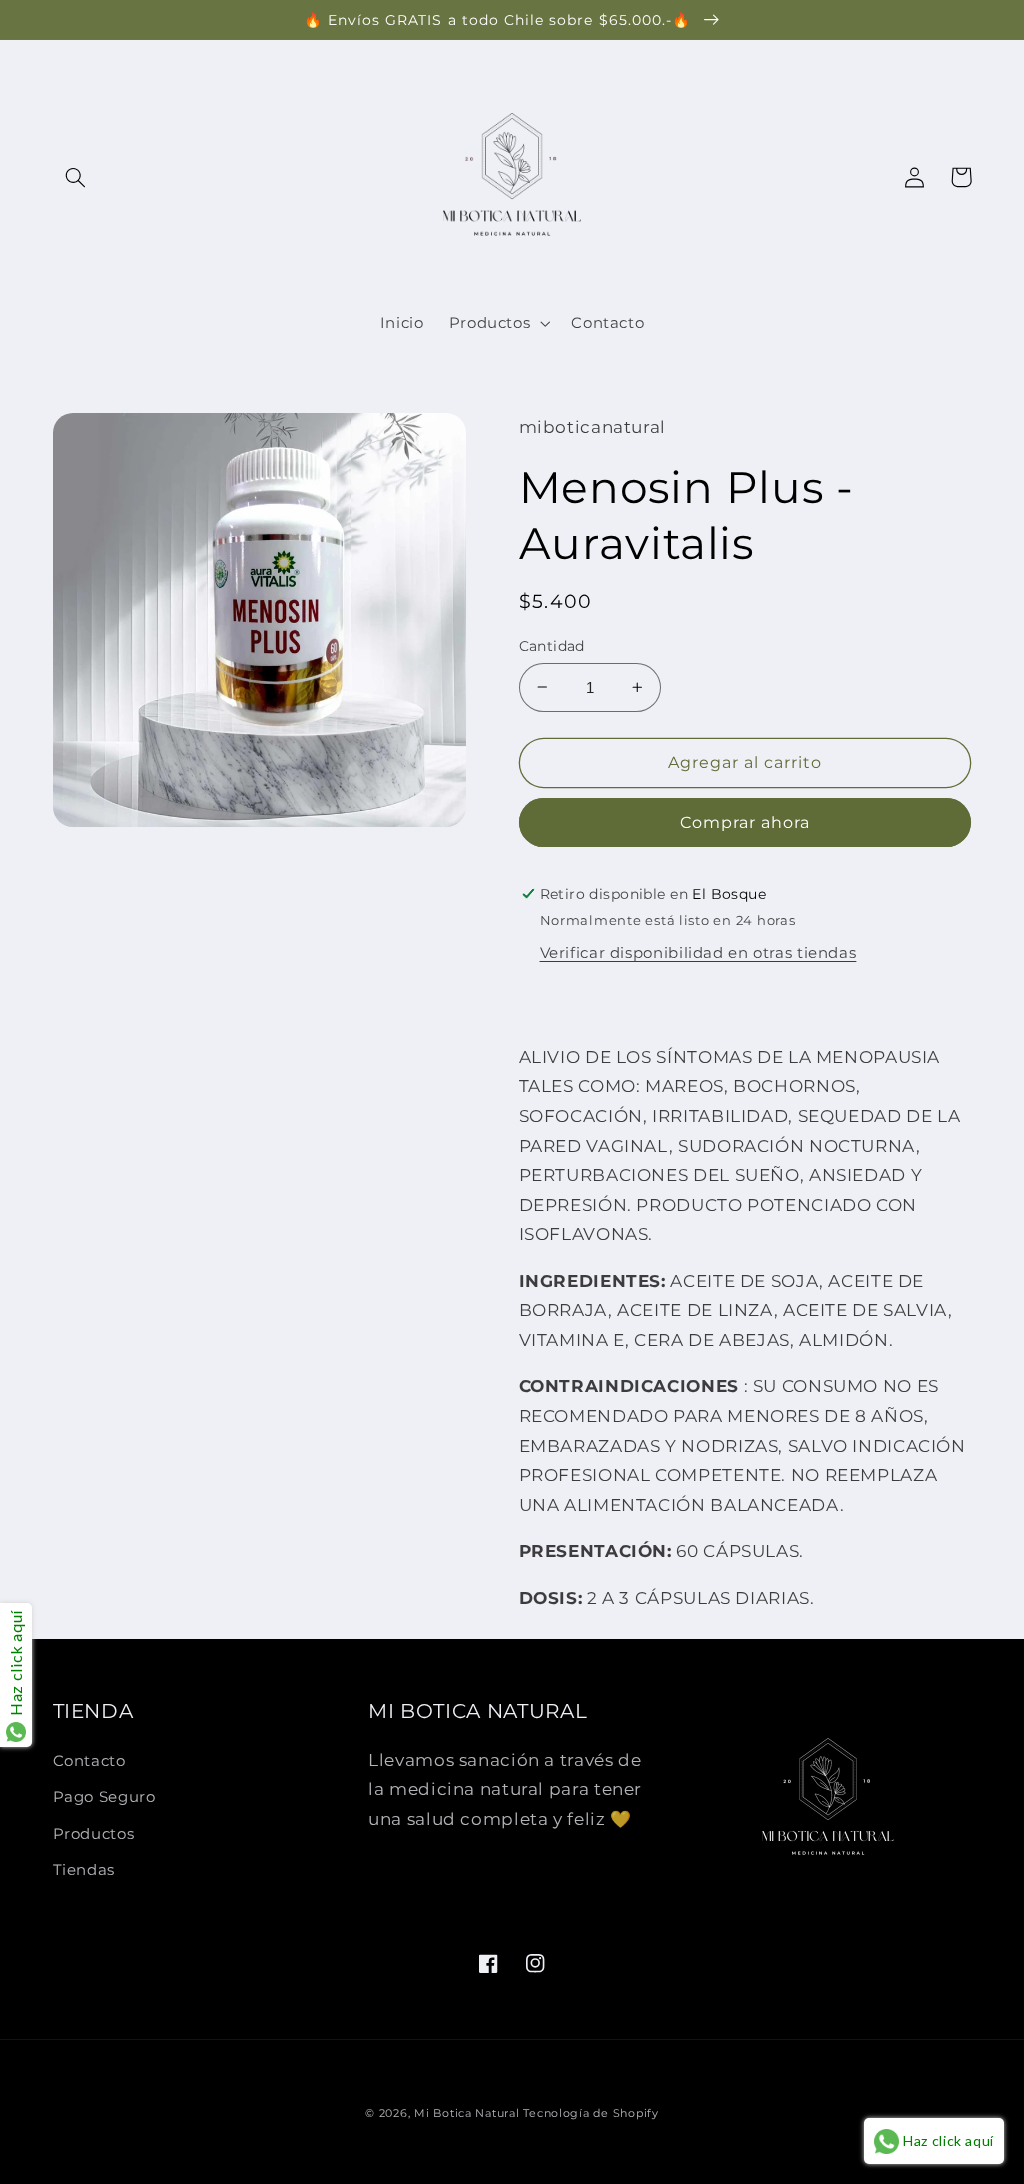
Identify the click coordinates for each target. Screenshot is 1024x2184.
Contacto (89, 1761)
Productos (94, 1834)
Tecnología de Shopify (590, 2113)
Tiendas (84, 1870)
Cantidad (552, 646)
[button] (76, 177)
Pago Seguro (104, 1797)
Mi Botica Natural (467, 2113)
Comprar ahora (745, 822)
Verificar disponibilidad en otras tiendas (698, 953)
